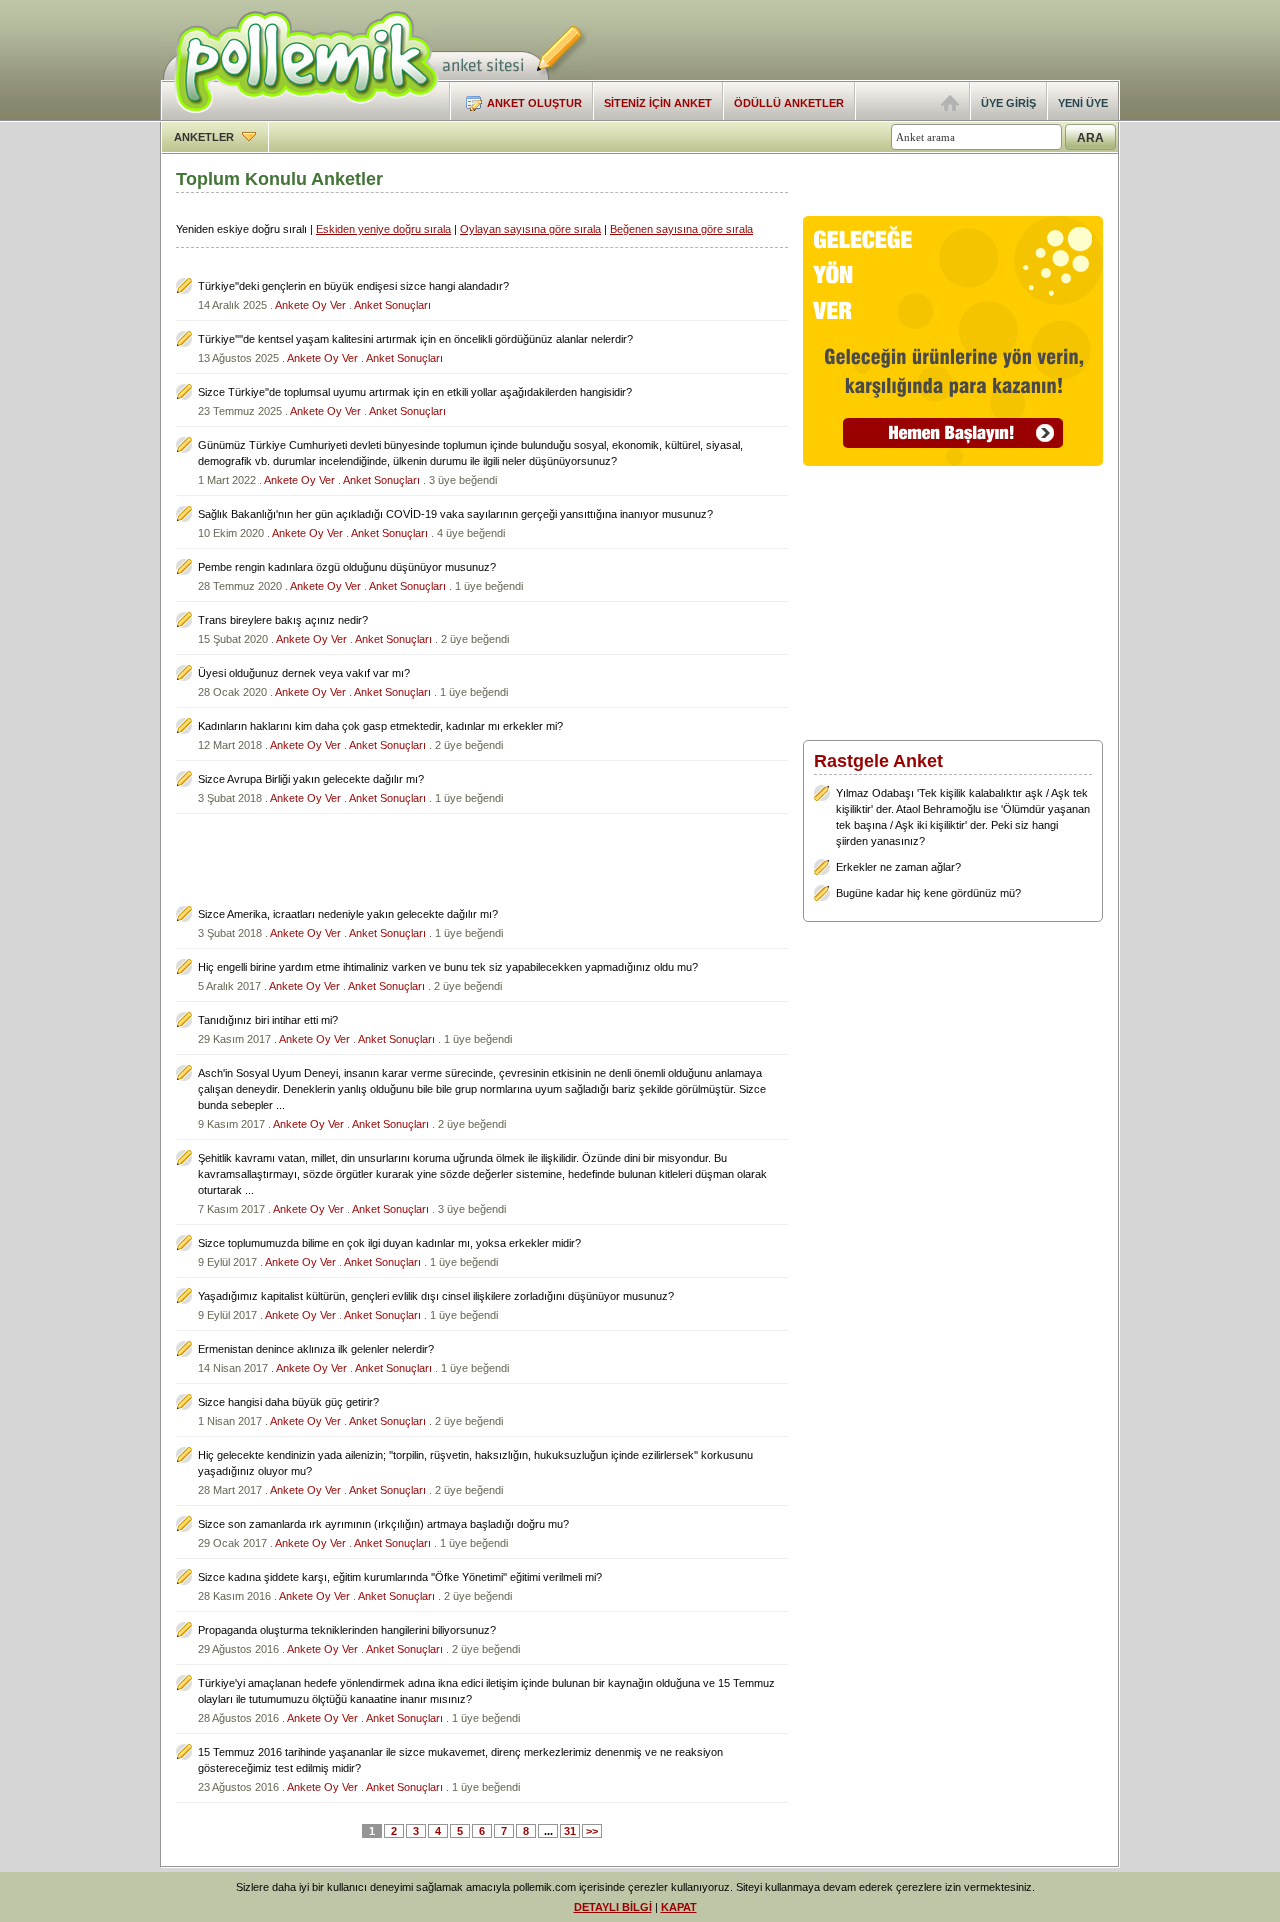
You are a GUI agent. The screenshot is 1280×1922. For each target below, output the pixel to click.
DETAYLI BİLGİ (613, 1907)
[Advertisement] (886, 40)
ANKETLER (205, 137)
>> (592, 1831)
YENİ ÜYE (1083, 103)
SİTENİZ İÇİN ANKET (658, 103)
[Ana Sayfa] (950, 107)
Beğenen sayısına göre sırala (681, 229)
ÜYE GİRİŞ (1008, 103)
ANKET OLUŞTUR (534, 103)
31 (570, 1831)
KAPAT (679, 1907)
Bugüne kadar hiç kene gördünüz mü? (928, 893)
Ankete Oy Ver (310, 305)
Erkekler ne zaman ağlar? (898, 867)
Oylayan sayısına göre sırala (530, 229)
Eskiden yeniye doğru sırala (383, 229)
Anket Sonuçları (392, 305)
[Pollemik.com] (299, 116)
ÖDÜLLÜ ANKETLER (789, 103)
